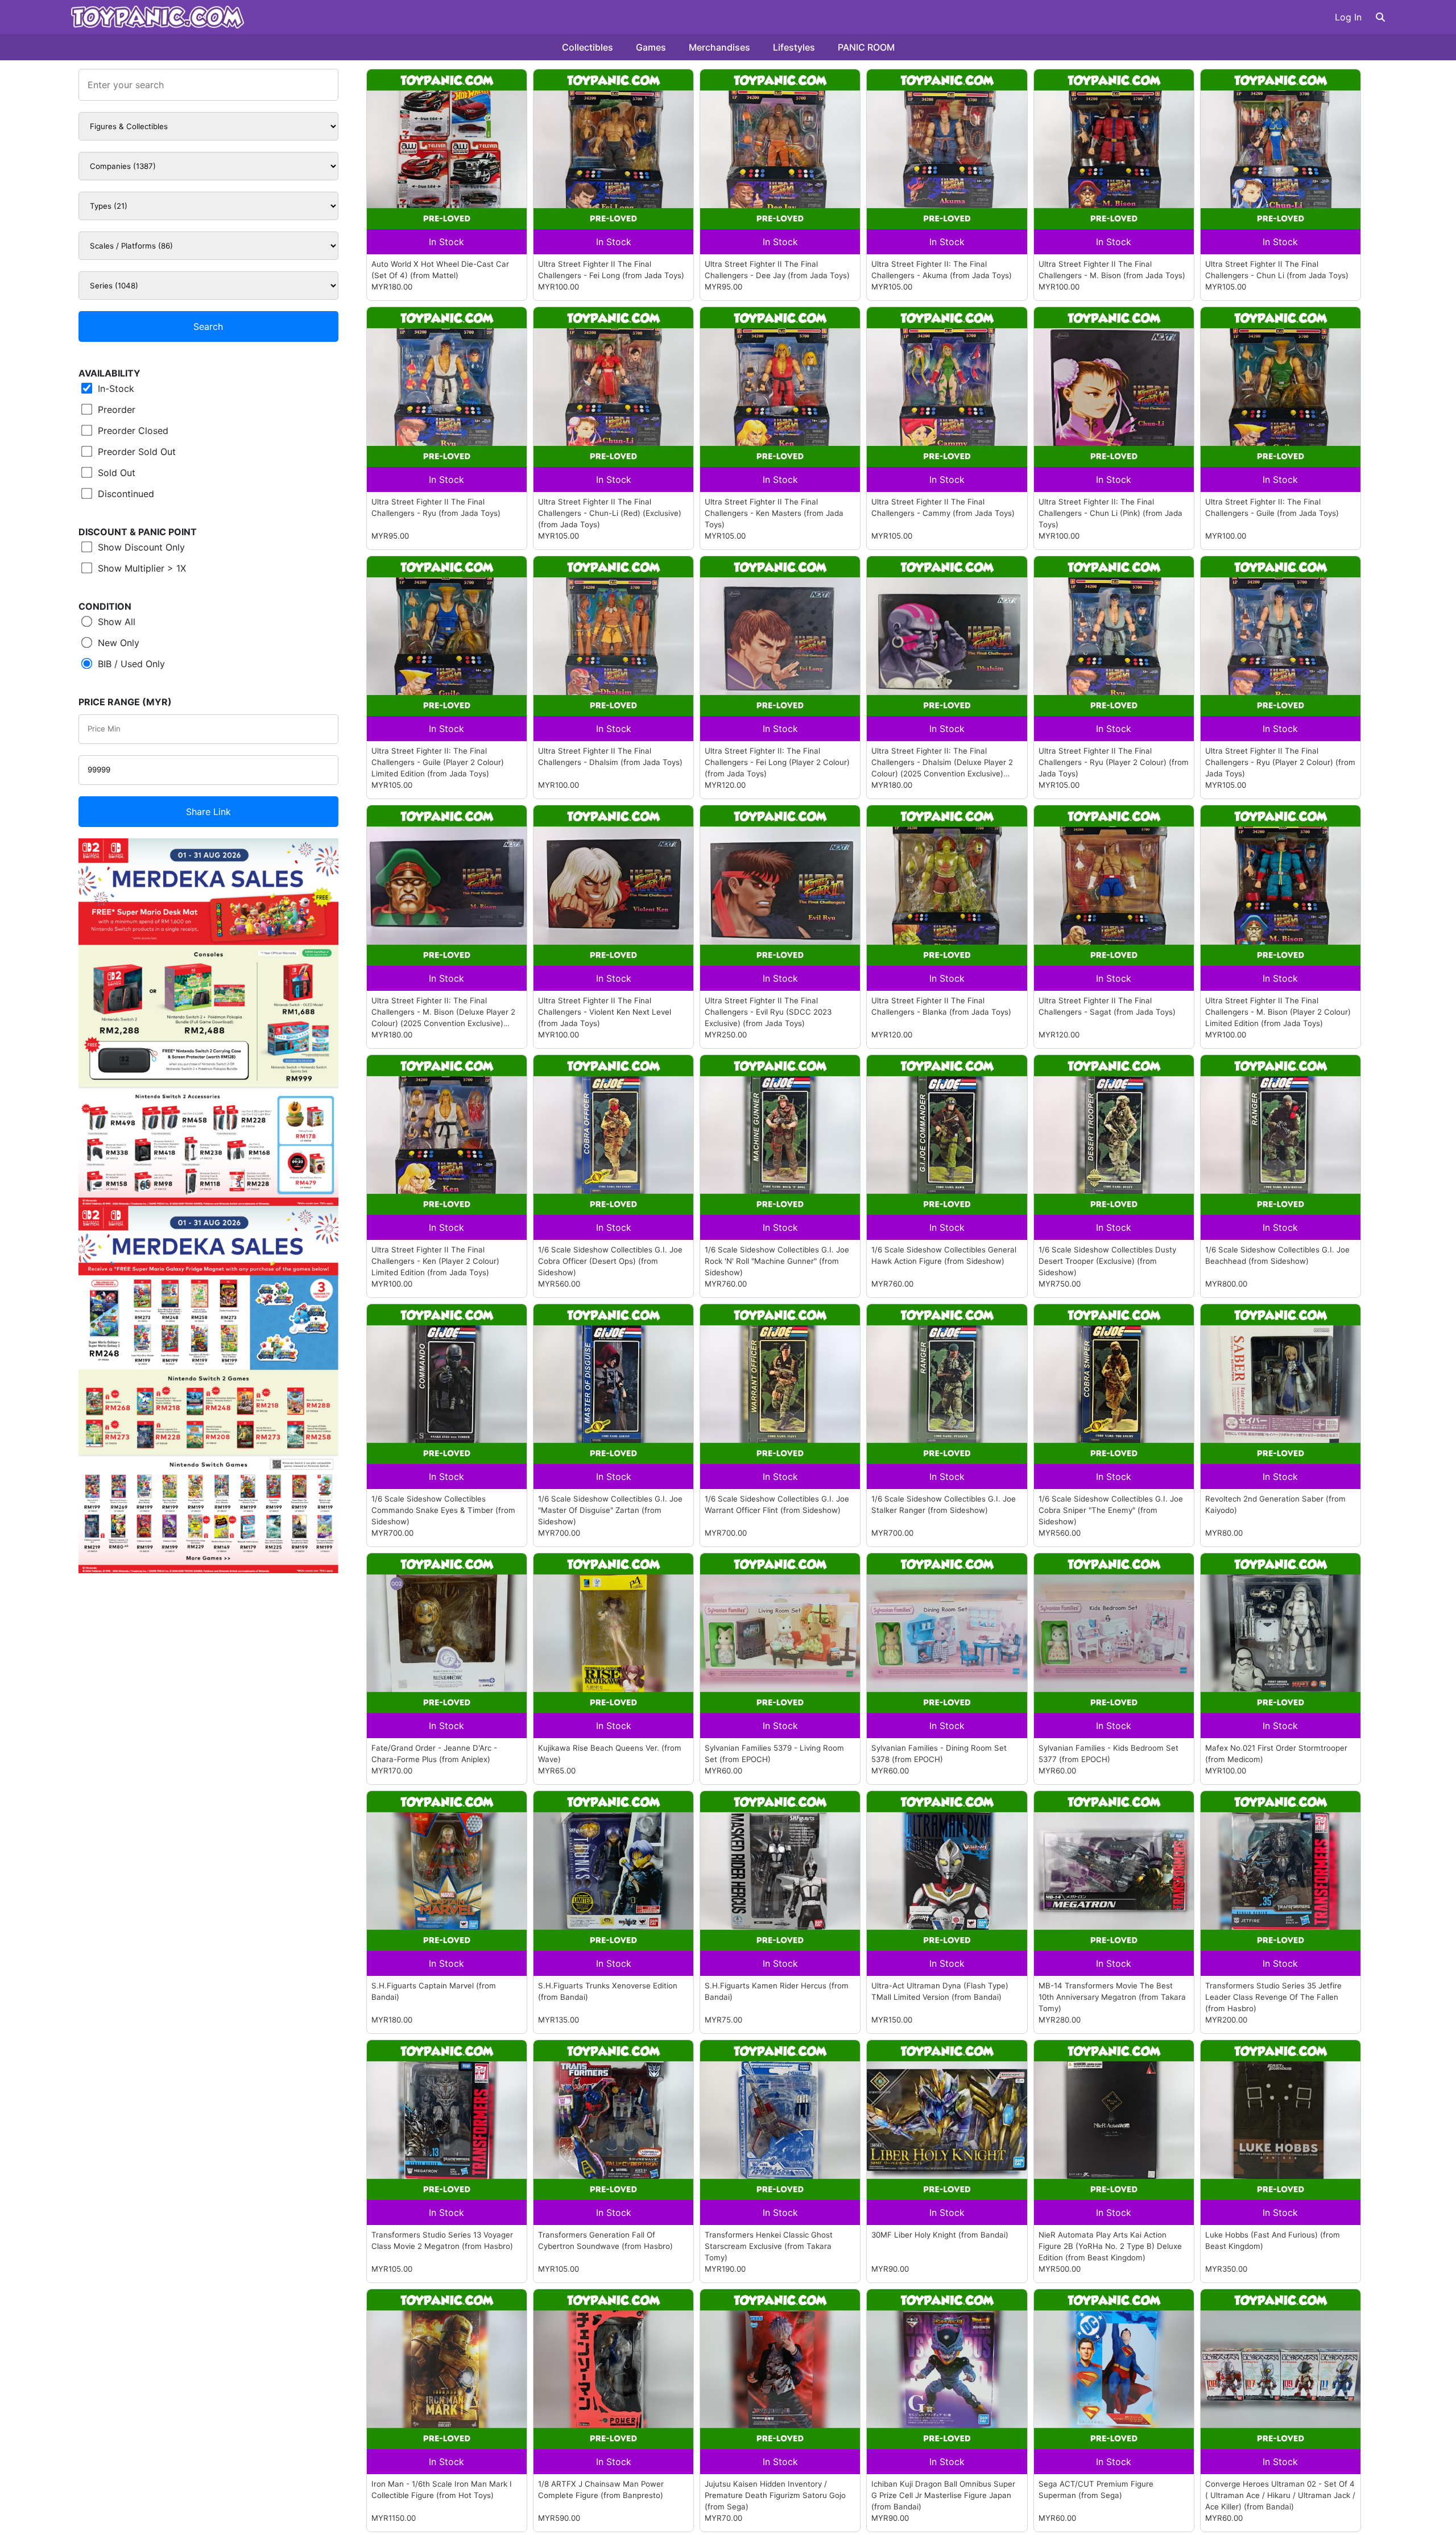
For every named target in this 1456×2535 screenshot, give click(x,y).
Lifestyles (794, 47)
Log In (1348, 17)
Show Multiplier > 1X (140, 568)
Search (208, 326)
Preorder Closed (132, 431)
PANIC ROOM (866, 47)
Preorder (115, 410)
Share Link (208, 812)
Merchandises (719, 47)
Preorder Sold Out (135, 452)
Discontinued (125, 494)
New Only (117, 643)
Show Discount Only (140, 547)
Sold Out (115, 473)
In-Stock (115, 388)
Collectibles (588, 47)
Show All (115, 622)
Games (651, 47)
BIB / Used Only (130, 664)
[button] (1380, 17)
